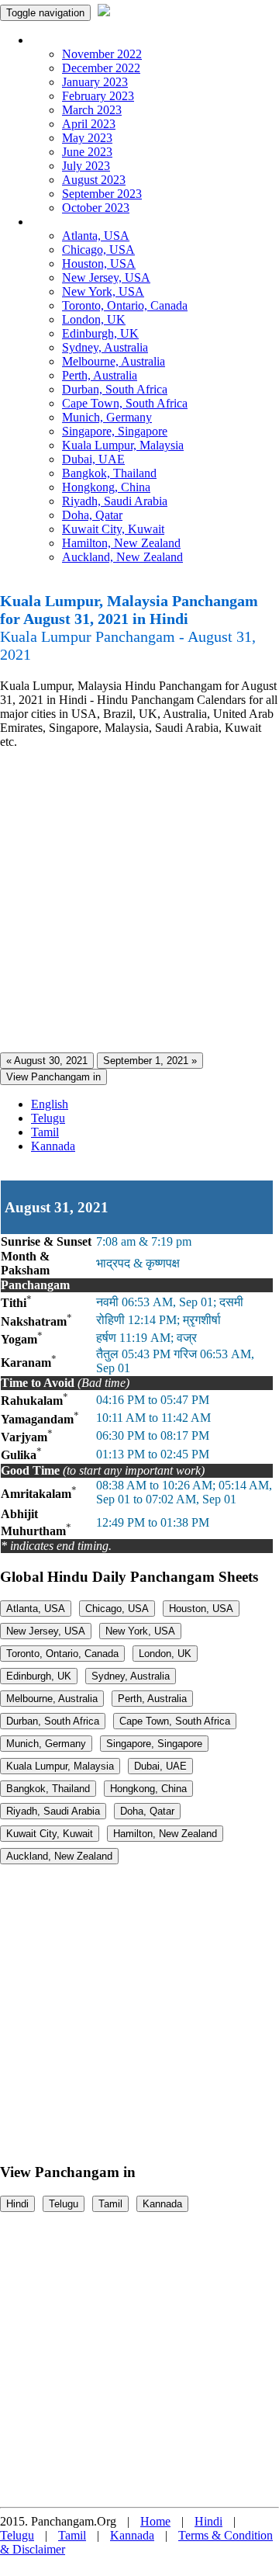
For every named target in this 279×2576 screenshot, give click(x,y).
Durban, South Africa (115, 389)
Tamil (45, 1132)
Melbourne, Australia (114, 361)
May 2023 (87, 138)
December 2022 (101, 68)
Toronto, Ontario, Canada (125, 305)
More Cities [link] (60, 222)
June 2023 (87, 152)
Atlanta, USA (96, 236)
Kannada (53, 1146)
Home (155, 2521)
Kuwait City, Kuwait (113, 529)
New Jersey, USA (106, 277)
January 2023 (95, 82)
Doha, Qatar (92, 515)
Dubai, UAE (93, 459)
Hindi (17, 2204)
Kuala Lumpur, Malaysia (123, 445)
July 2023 (86, 166)
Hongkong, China (106, 487)
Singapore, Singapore (115, 431)
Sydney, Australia (105, 347)
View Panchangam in (53, 1077)
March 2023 (92, 110)
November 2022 (102, 54)
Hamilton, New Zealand (121, 543)
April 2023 (89, 124)
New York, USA (103, 291)
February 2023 (98, 96)
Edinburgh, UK (100, 333)
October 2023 (96, 208)
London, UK (94, 319)
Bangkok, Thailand (109, 473)
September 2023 (102, 194)
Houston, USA (99, 263)
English (50, 1104)
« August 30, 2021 (47, 1061)
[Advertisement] (139, 901)
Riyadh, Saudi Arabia (115, 501)
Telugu (48, 1118)
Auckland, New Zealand (122, 557)
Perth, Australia (100, 375)
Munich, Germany (107, 417)
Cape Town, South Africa (125, 403)
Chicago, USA (98, 250)
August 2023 (94, 180)
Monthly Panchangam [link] (85, 40)
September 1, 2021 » (150, 1061)
